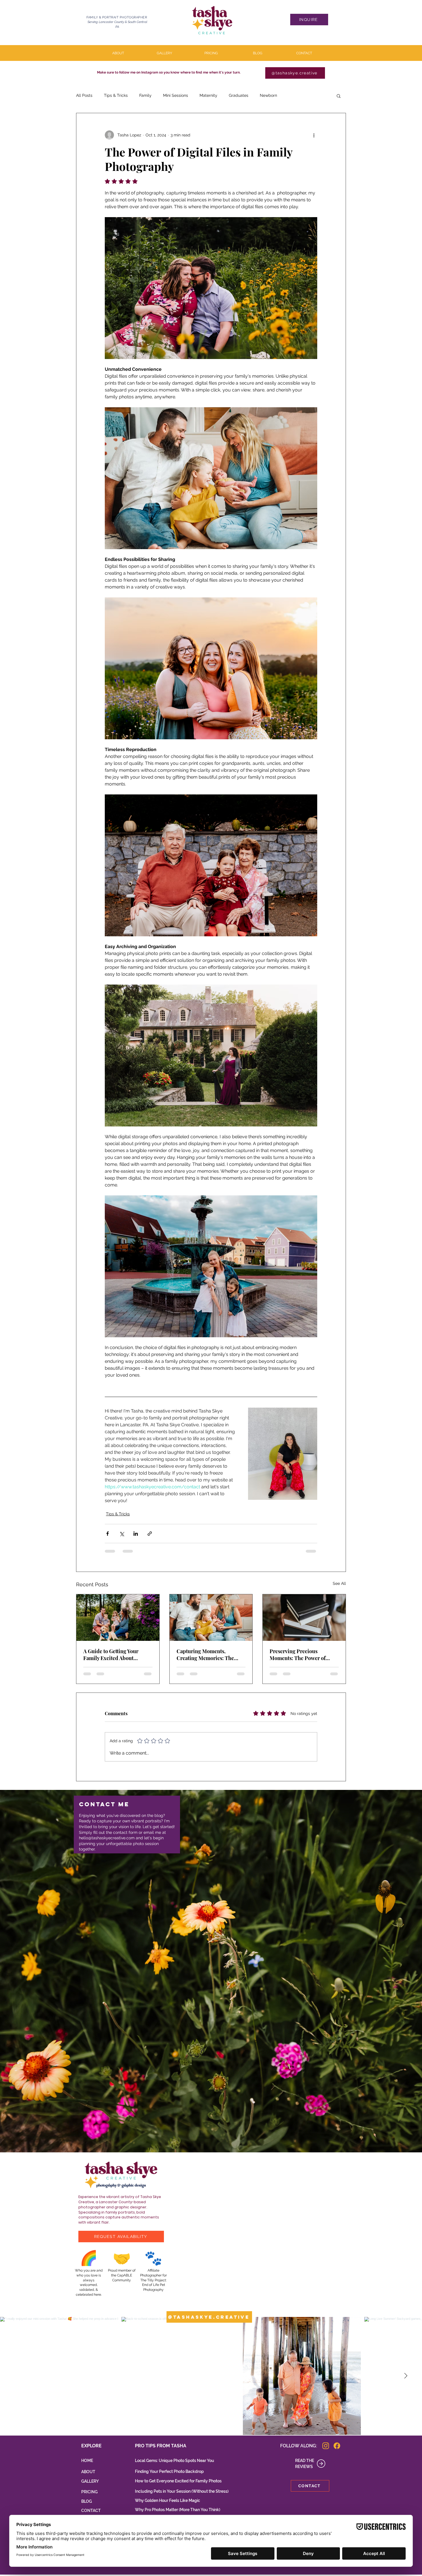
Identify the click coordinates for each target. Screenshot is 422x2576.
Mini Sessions (176, 95)
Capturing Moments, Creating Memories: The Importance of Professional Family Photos (209, 1655)
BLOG (87, 2493)
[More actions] (314, 135)
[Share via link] (150, 1534)
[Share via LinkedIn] (136, 1534)
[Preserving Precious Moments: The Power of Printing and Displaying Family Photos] (304, 1618)
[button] (339, 96)
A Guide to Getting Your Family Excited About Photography (111, 1655)
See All (339, 1583)
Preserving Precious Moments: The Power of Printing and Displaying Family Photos (298, 1655)
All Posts (84, 95)
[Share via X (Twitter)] (122, 1534)
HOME (87, 2452)
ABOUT (88, 2464)
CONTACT (91, 2502)
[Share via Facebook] (108, 1534)
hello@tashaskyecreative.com (107, 1830)
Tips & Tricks (116, 95)
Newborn (268, 95)
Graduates (239, 95)
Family (145, 95)
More (293, 95)
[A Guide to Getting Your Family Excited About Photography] (118, 1618)
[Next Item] (406, 2368)
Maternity (208, 95)
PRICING (89, 2484)
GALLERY (90, 2473)
